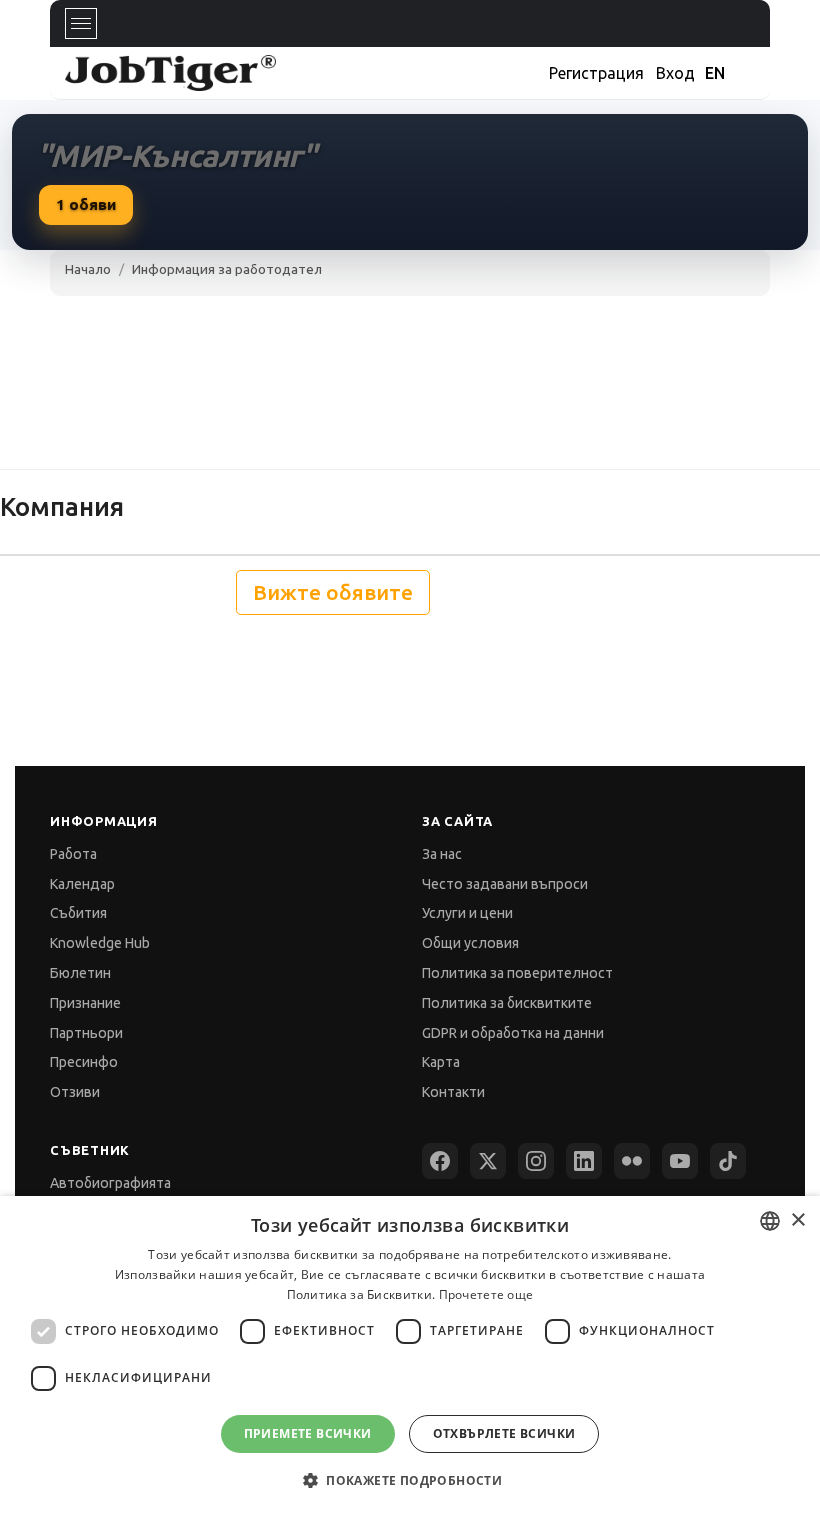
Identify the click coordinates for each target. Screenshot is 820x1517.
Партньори (86, 1033)
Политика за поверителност (517, 973)
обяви (86, 204)
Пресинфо (84, 1062)
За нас (442, 854)
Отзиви (75, 1092)
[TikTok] (728, 1161)
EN (715, 73)
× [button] (797, 1220)
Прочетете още (486, 1294)
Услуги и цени (467, 913)
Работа (73, 854)
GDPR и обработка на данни (513, 1033)
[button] (410, 1480)
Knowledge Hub (100, 943)
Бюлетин (80, 973)
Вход (675, 73)
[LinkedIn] (584, 1161)
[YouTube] (680, 1161)
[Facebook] (440, 1161)
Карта (441, 1062)
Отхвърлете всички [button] (504, 1433)
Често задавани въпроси (505, 884)
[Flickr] (632, 1161)
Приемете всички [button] (308, 1433)
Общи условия (470, 943)
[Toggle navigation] (81, 23)
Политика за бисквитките (507, 1003)
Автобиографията (110, 1183)
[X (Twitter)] (488, 1161)
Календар (82, 884)
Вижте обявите (333, 592)
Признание (85, 1003)
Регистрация (596, 73)
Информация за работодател (227, 269)
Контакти (453, 1092)
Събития (78, 913)
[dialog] (410, 1356)
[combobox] (770, 1221)
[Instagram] (536, 1161)
